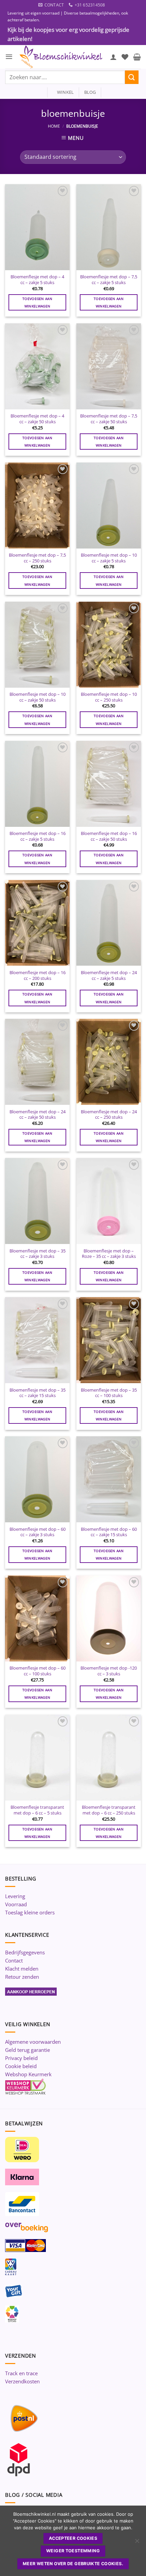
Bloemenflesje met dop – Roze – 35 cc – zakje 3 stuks (109, 1254)
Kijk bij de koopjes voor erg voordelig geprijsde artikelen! (68, 34)
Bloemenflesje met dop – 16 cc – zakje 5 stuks (38, 836)
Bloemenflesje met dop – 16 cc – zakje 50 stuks (109, 836)
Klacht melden (22, 1969)
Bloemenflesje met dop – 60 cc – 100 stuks (38, 1671)
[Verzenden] (132, 77)
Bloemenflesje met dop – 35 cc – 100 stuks (109, 1393)
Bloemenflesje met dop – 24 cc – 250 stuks (109, 1114)
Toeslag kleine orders (30, 1912)
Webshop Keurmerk (28, 2074)
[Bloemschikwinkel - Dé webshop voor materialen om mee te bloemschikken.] (61, 57)
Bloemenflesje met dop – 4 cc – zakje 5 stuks (37, 280)
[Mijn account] (113, 57)
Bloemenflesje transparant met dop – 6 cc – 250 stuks (109, 1810)
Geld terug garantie (28, 2050)
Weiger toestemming (73, 2551)
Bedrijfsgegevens (25, 1952)
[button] (9, 57)
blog (90, 92)
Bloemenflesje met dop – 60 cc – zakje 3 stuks (38, 1532)
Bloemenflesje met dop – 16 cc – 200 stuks (38, 975)
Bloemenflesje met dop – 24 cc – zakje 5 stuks (109, 975)
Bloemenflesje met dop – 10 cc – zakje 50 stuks (38, 697)
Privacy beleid (21, 2058)
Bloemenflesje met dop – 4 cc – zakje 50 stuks (37, 419)
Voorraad (16, 1904)
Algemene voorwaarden (33, 2042)
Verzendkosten (22, 2381)
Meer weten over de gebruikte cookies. (73, 2564)
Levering (15, 1896)
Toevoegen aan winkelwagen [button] (37, 302)
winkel (63, 92)
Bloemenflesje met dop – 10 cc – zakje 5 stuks (109, 558)
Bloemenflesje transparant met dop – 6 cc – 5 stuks (37, 1810)
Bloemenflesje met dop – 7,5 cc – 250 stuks (37, 558)
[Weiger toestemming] (137, 2543)
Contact (14, 1960)
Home (54, 126)
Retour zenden (22, 1977)
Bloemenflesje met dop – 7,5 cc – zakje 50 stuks (109, 419)
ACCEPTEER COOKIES (73, 2538)
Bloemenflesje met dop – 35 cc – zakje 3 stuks (38, 1254)
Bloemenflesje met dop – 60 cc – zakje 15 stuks (109, 1532)
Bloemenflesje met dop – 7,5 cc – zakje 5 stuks (109, 280)
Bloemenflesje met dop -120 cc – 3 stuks (109, 1671)
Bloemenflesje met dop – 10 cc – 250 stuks (109, 697)
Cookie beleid (21, 2066)
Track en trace (21, 2373)
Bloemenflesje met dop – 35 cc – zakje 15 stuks (38, 1393)
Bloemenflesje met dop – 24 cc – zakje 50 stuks (38, 1114)
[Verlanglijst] (125, 57)
